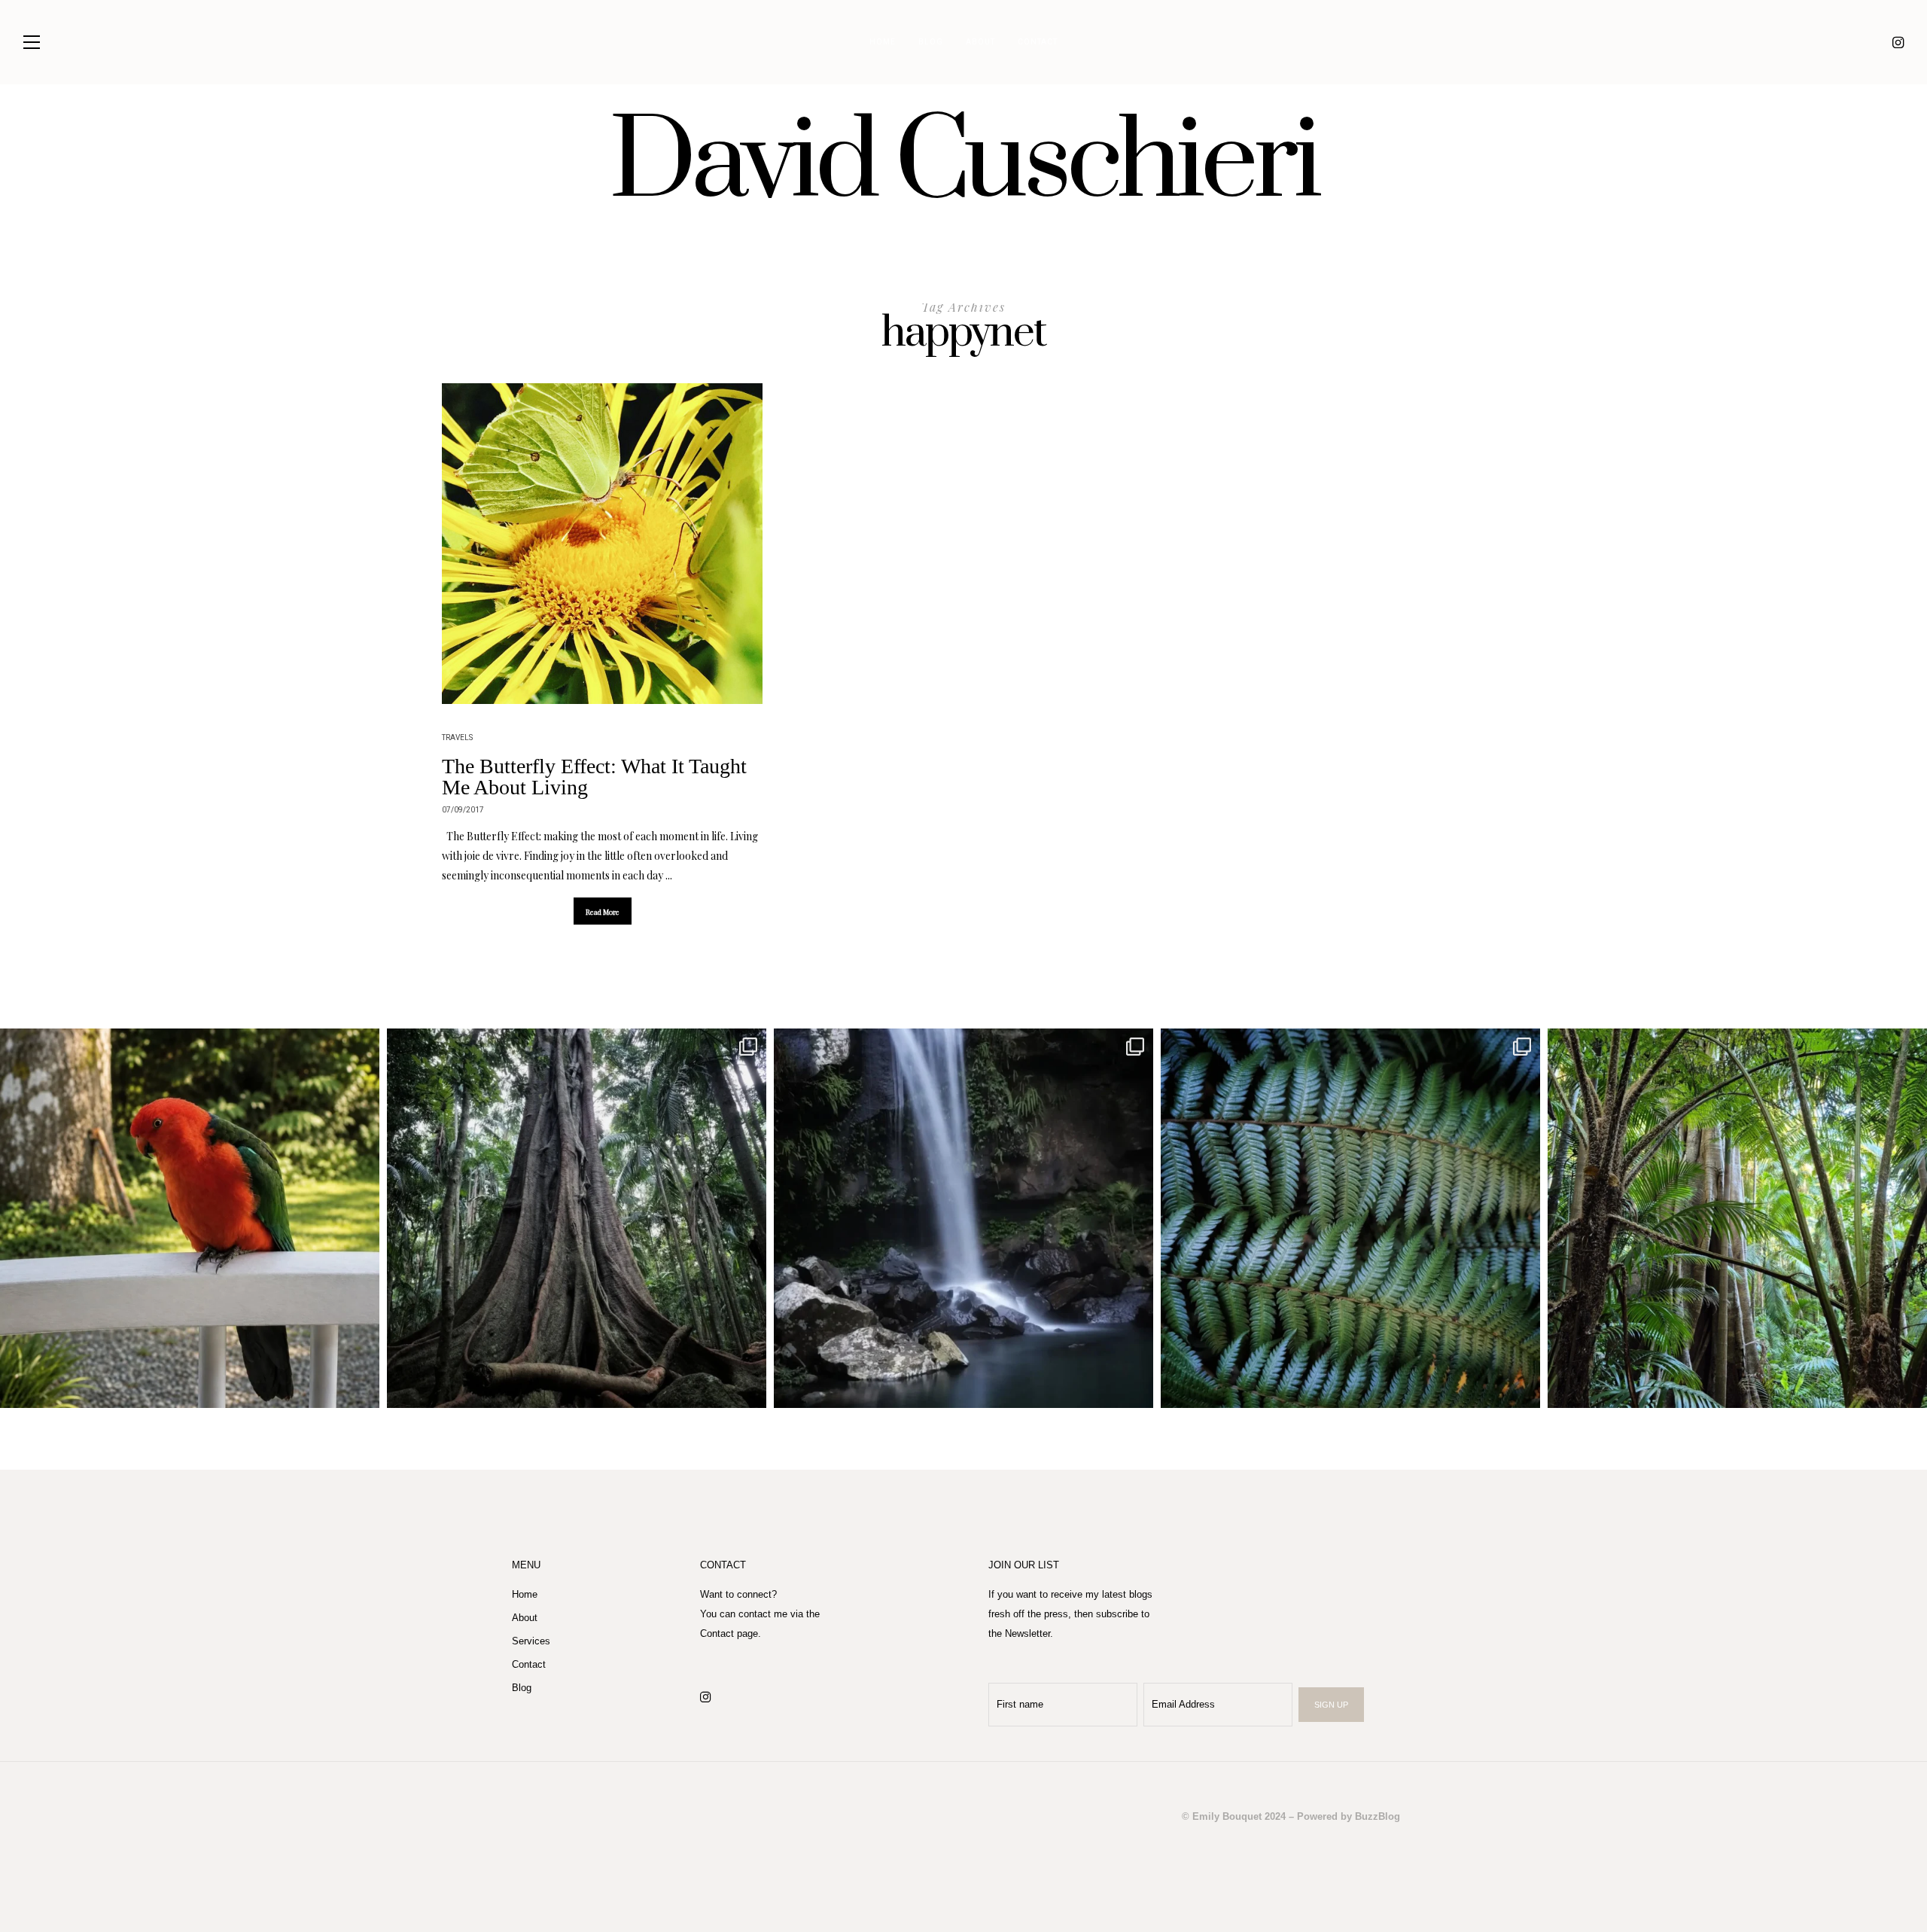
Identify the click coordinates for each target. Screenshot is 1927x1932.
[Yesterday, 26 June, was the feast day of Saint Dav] (1737, 1218)
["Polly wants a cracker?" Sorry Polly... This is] (190, 1218)
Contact (1038, 42)
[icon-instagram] (1898, 42)
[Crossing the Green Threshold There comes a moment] (963, 1218)
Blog (931, 42)
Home (883, 42)
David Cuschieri (963, 163)
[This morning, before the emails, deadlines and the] (577, 1218)
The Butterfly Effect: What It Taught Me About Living (594, 777)
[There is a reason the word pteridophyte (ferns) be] (1350, 1218)
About (980, 42)
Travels (457, 738)
